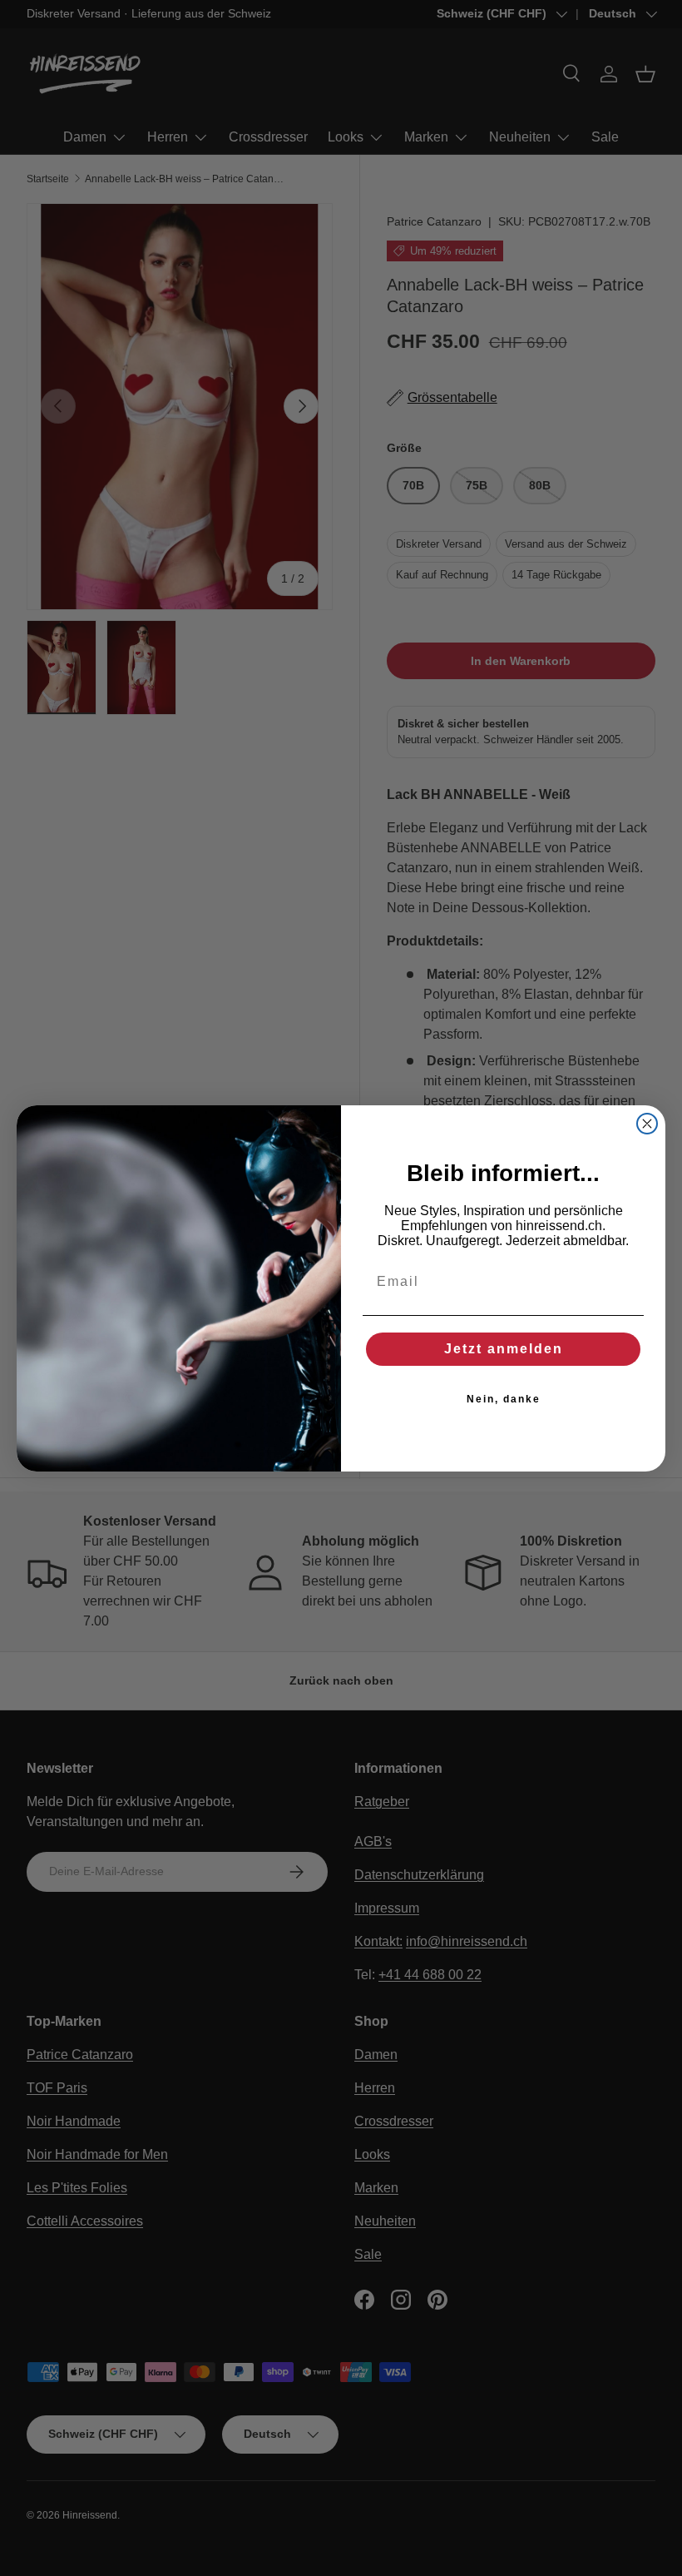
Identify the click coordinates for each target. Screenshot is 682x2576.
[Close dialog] (647, 1124)
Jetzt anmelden (504, 1349)
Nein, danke (504, 1399)
